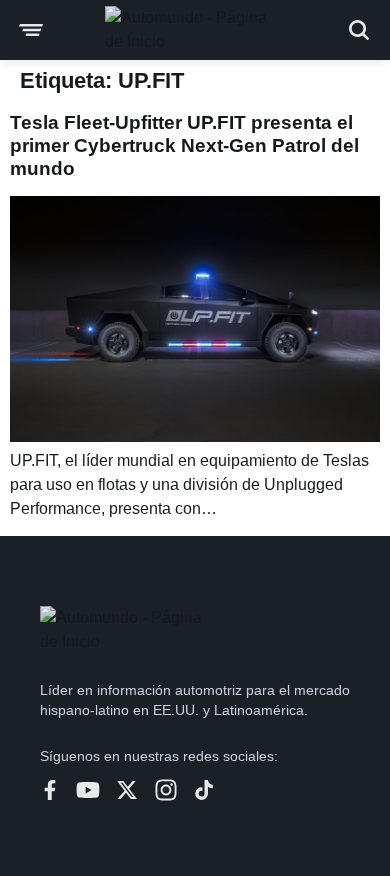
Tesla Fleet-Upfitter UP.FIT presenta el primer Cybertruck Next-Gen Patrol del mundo (184, 145)
